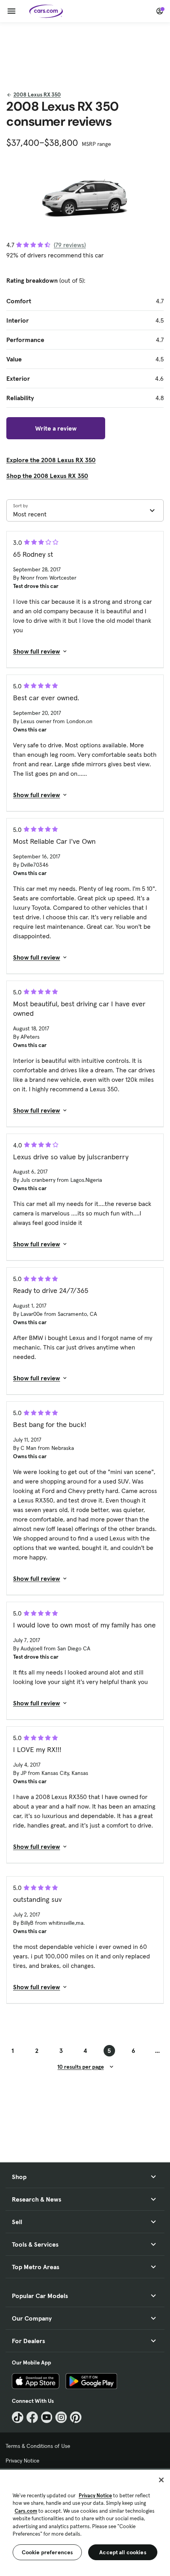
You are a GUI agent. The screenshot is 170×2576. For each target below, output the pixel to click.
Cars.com (26, 2511)
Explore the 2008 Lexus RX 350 (51, 460)
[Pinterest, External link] (76, 2417)
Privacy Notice (23, 2461)
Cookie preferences (47, 2552)
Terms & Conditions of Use (38, 2446)
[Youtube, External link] (47, 2417)
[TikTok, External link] (18, 2417)
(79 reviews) (70, 245)
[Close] (161, 2480)
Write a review (56, 428)
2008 (37, 94)
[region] (85, 2522)
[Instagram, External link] (61, 2417)
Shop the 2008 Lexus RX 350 (47, 476)
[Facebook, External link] (32, 2417)
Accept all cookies (123, 2552)
